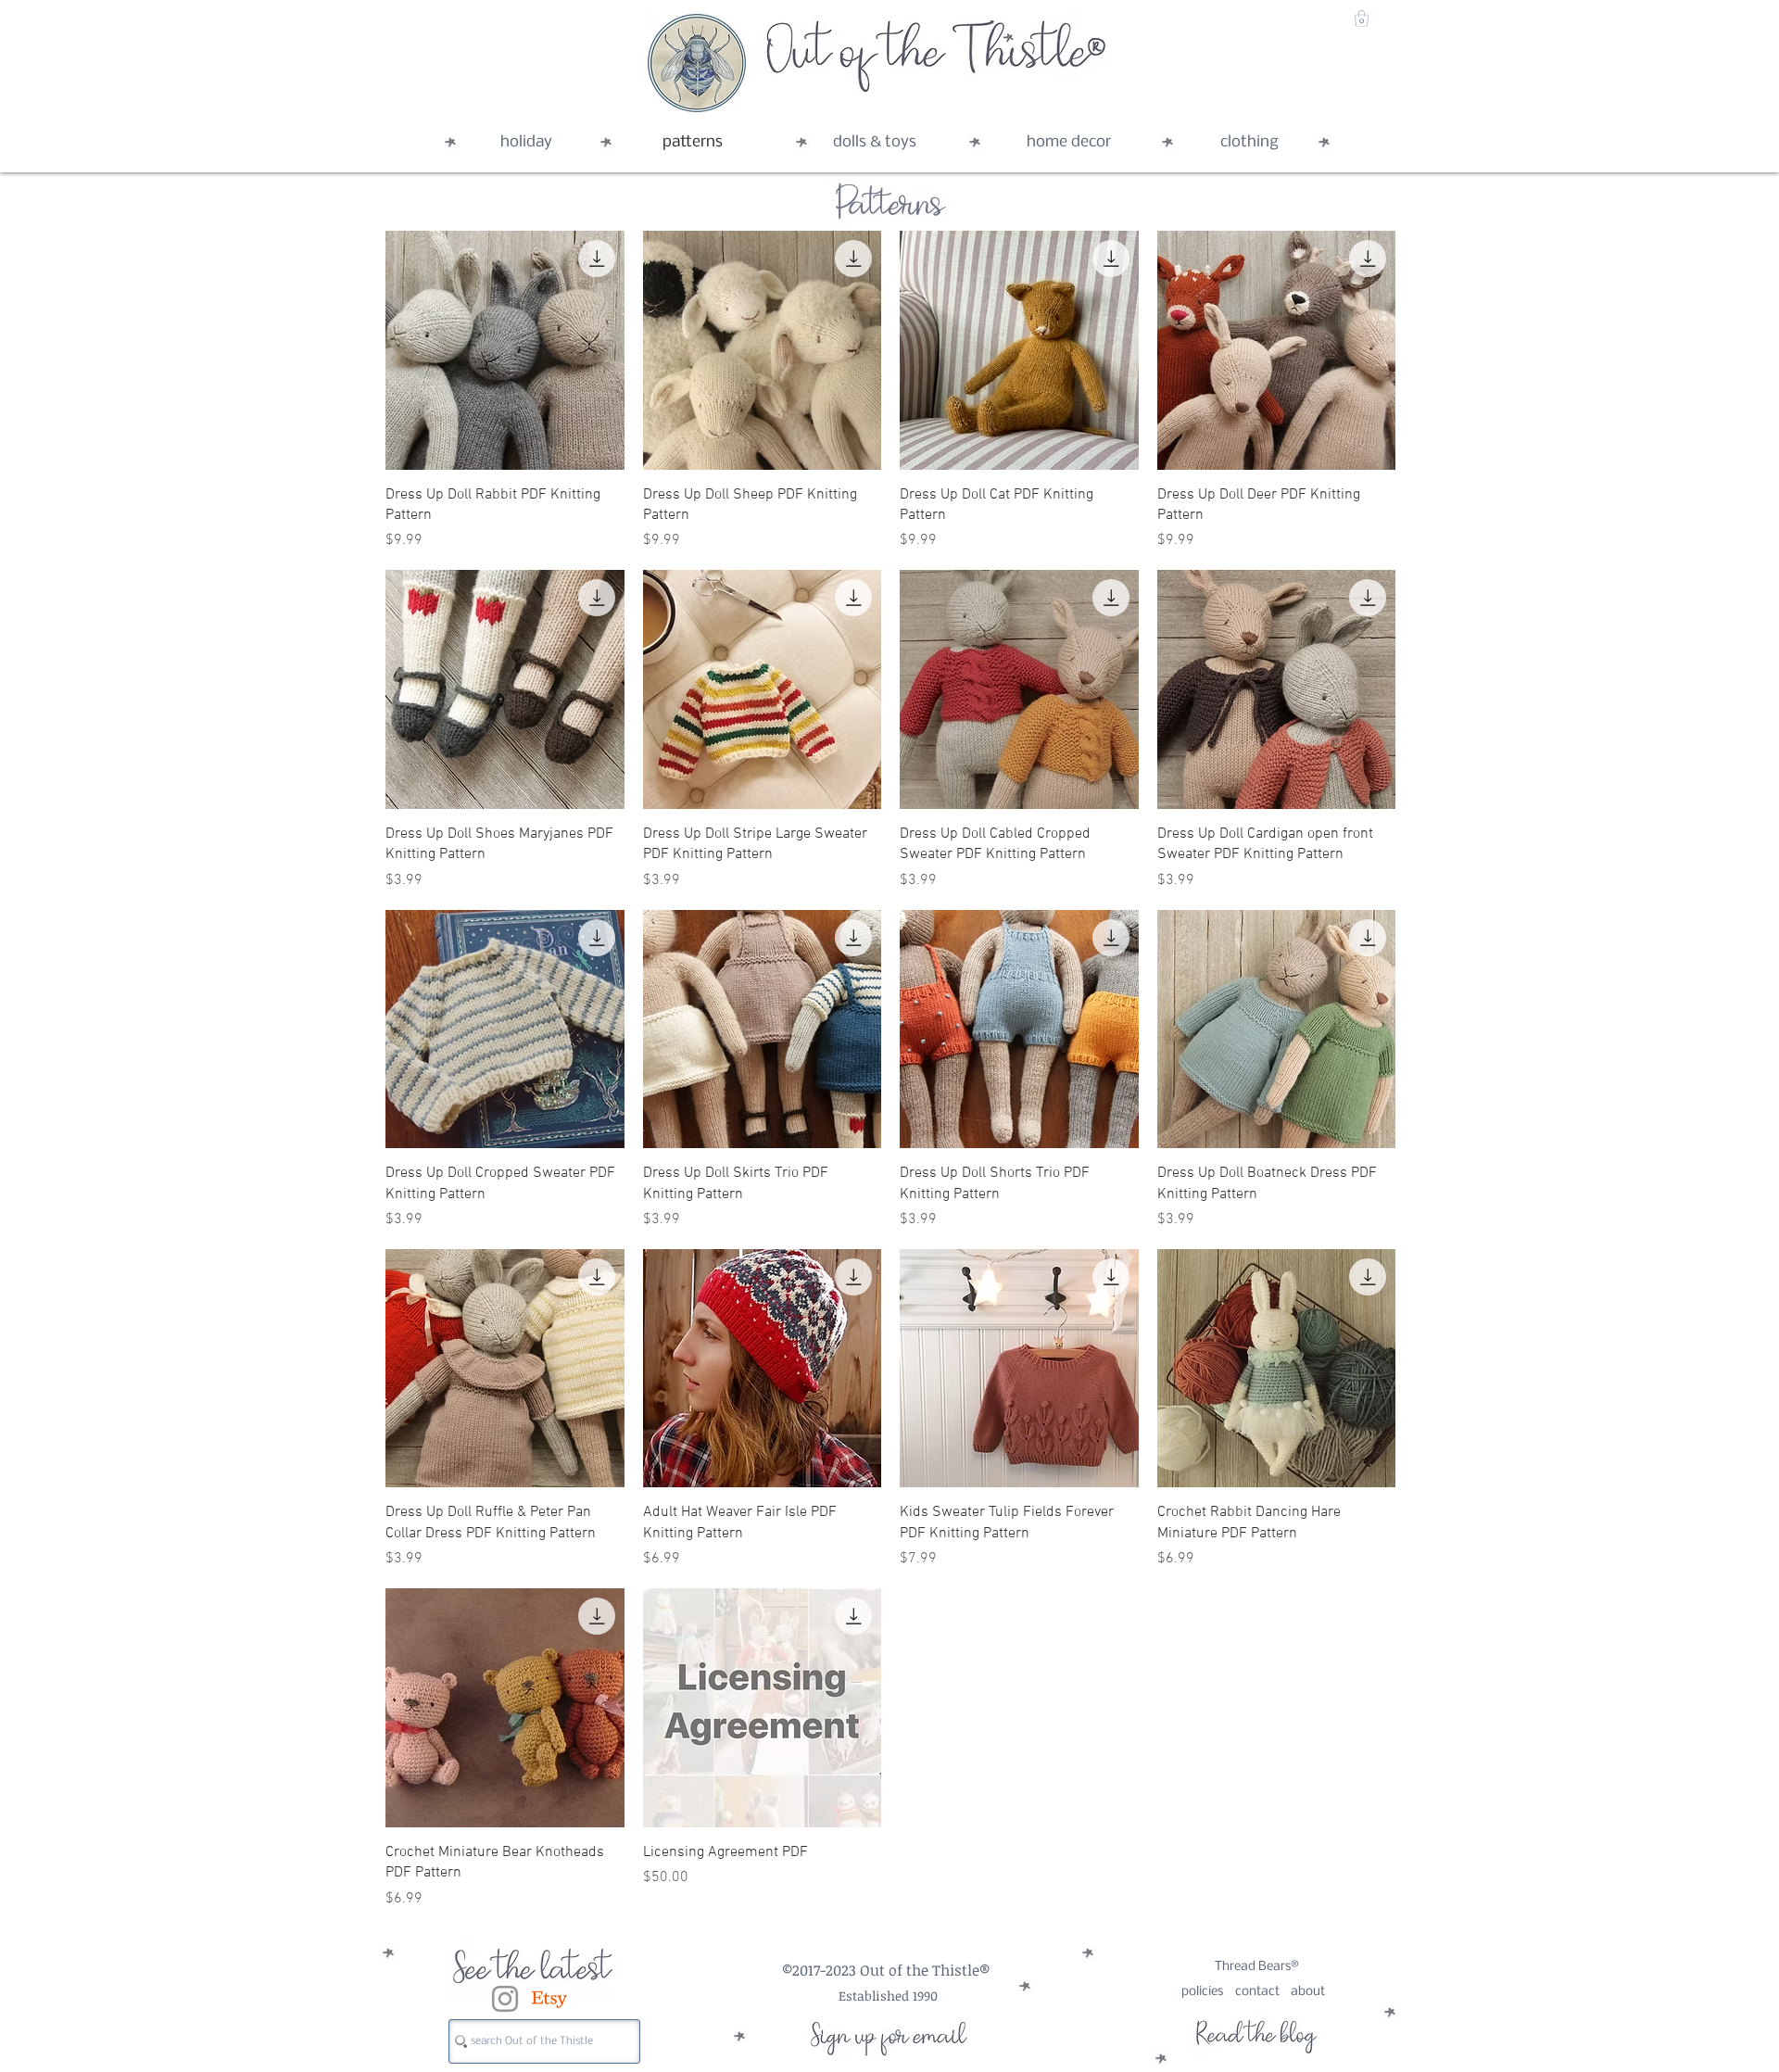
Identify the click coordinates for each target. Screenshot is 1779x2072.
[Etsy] (549, 1999)
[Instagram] (505, 1999)
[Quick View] (505, 350)
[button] (1362, 19)
